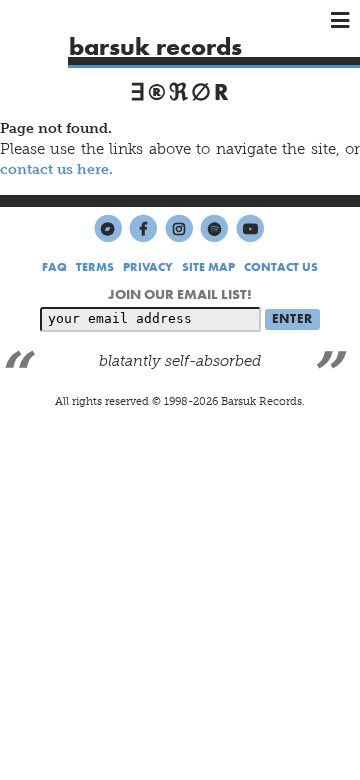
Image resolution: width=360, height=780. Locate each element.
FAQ (54, 267)
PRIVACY (148, 267)
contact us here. (56, 169)
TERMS (95, 267)
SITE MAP (208, 267)
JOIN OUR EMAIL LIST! (180, 294)
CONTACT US (281, 267)
